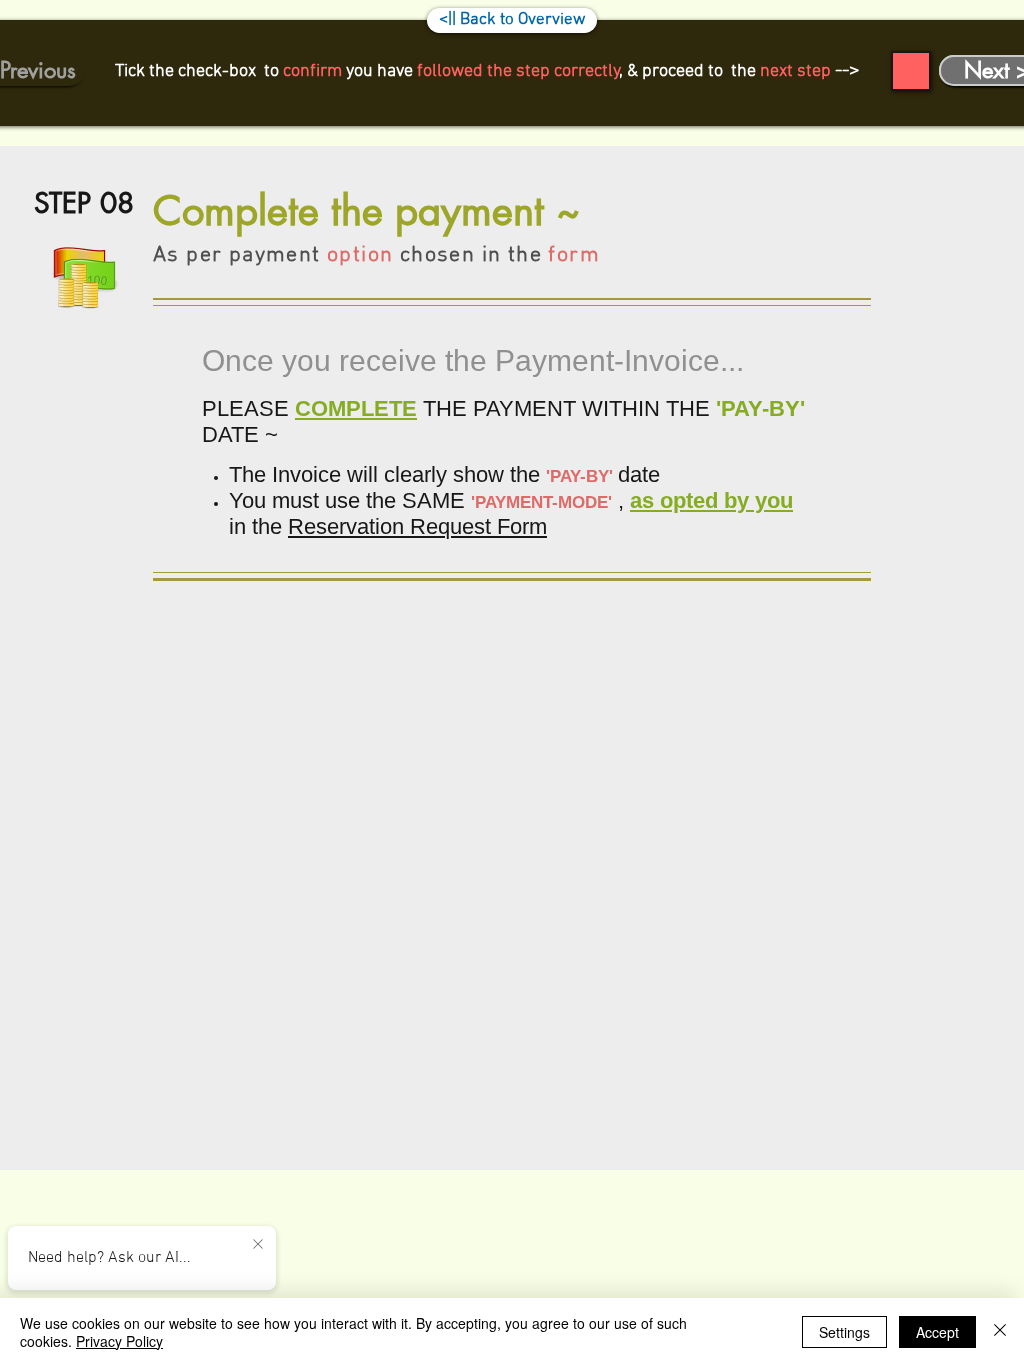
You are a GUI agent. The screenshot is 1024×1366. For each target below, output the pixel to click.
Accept (937, 1332)
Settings (844, 1332)
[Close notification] (258, 1245)
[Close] (1000, 1332)
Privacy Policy (119, 1341)
